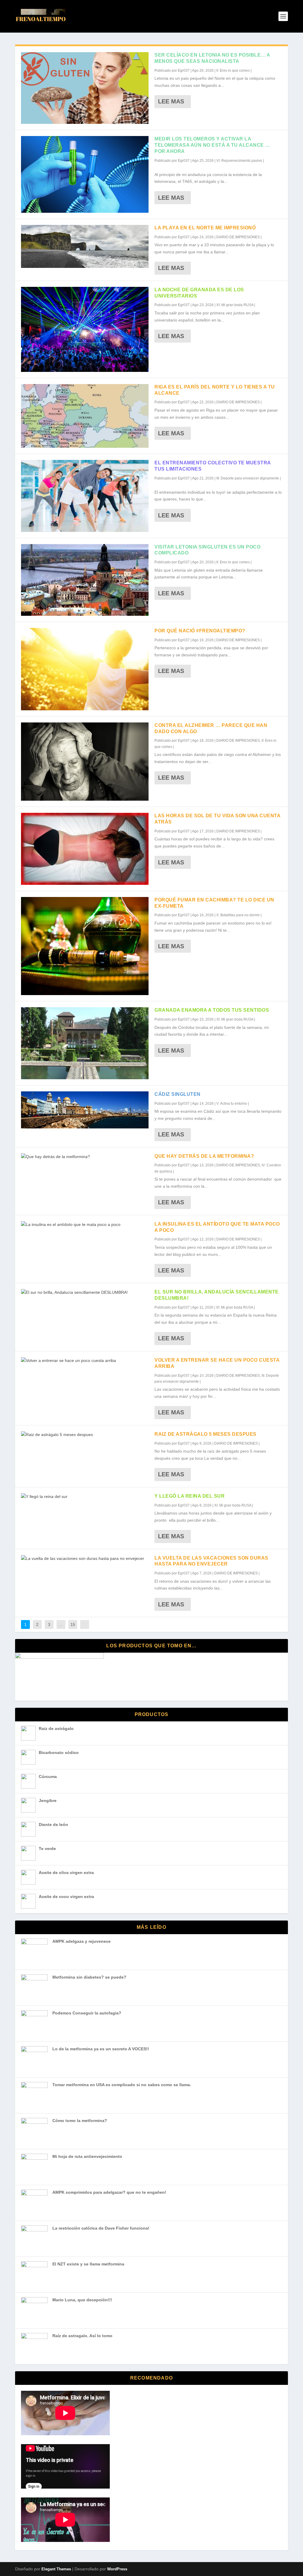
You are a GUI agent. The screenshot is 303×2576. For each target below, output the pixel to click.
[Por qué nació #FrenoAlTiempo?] (85, 669)
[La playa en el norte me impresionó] (85, 246)
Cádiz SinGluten (178, 1094)
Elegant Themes (56, 2569)
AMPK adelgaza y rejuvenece (82, 1941)
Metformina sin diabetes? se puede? (89, 1977)
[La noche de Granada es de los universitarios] (85, 329)
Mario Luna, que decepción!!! (82, 2300)
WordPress (117, 2569)
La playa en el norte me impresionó (205, 228)
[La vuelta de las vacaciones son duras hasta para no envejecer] (85, 1559)
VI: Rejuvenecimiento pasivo (239, 161)
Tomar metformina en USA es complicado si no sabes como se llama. (122, 2085)
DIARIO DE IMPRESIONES (238, 237)
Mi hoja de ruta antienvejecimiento (87, 2156)
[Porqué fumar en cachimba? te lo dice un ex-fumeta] (85, 946)
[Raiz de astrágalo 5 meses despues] (85, 1435)
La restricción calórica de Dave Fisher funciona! (101, 2228)
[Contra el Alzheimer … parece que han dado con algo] (85, 762)
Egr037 (184, 71)
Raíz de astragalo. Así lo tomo (82, 2336)
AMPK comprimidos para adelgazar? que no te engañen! (109, 2192)
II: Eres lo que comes (233, 71)
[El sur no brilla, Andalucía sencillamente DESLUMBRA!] (85, 1293)
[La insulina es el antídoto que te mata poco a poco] (85, 1225)
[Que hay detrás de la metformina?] (85, 1157)
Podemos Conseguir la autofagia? (87, 2013)
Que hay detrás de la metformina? (204, 1156)
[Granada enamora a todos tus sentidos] (85, 1043)
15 (73, 1624)
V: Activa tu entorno (232, 1104)
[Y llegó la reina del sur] (85, 1497)
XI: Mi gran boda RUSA (235, 305)
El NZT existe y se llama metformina (88, 2264)
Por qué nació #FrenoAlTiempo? (200, 631)
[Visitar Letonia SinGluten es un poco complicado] (85, 580)
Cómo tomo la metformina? (80, 2121)
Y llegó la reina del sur (190, 1496)
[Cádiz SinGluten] (85, 1110)
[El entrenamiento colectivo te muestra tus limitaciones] (85, 496)
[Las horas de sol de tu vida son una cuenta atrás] (85, 849)
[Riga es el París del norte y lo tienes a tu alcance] (85, 416)
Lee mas (171, 101)
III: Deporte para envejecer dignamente (248, 478)
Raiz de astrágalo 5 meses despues (206, 1434)
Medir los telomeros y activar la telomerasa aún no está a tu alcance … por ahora (212, 145)
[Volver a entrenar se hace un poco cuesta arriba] (85, 1361)
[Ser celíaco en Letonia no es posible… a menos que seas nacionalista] (85, 88)
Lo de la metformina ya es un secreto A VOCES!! (101, 2049)
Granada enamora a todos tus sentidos (212, 1010)
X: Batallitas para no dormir (238, 915)
